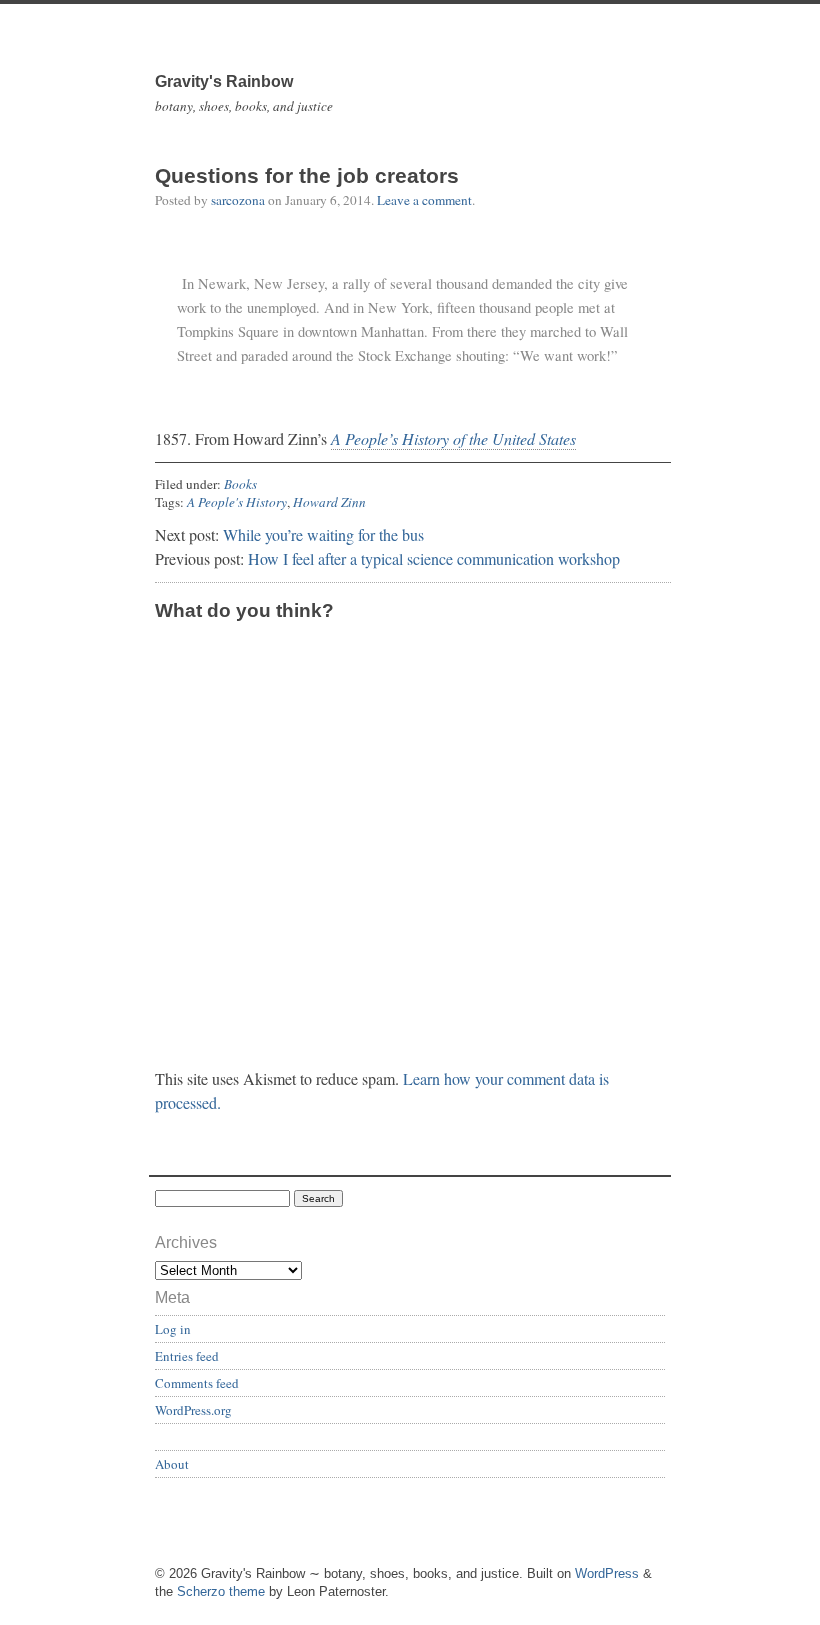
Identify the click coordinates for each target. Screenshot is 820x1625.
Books (240, 484)
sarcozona (238, 200)
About (172, 1464)
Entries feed (187, 1356)
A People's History (237, 502)
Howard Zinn (329, 502)
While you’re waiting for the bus (323, 534)
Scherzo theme (221, 1591)
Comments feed (197, 1383)
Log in (173, 1329)
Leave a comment (424, 200)
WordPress (607, 1573)
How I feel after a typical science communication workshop (434, 558)
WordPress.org (193, 1410)
